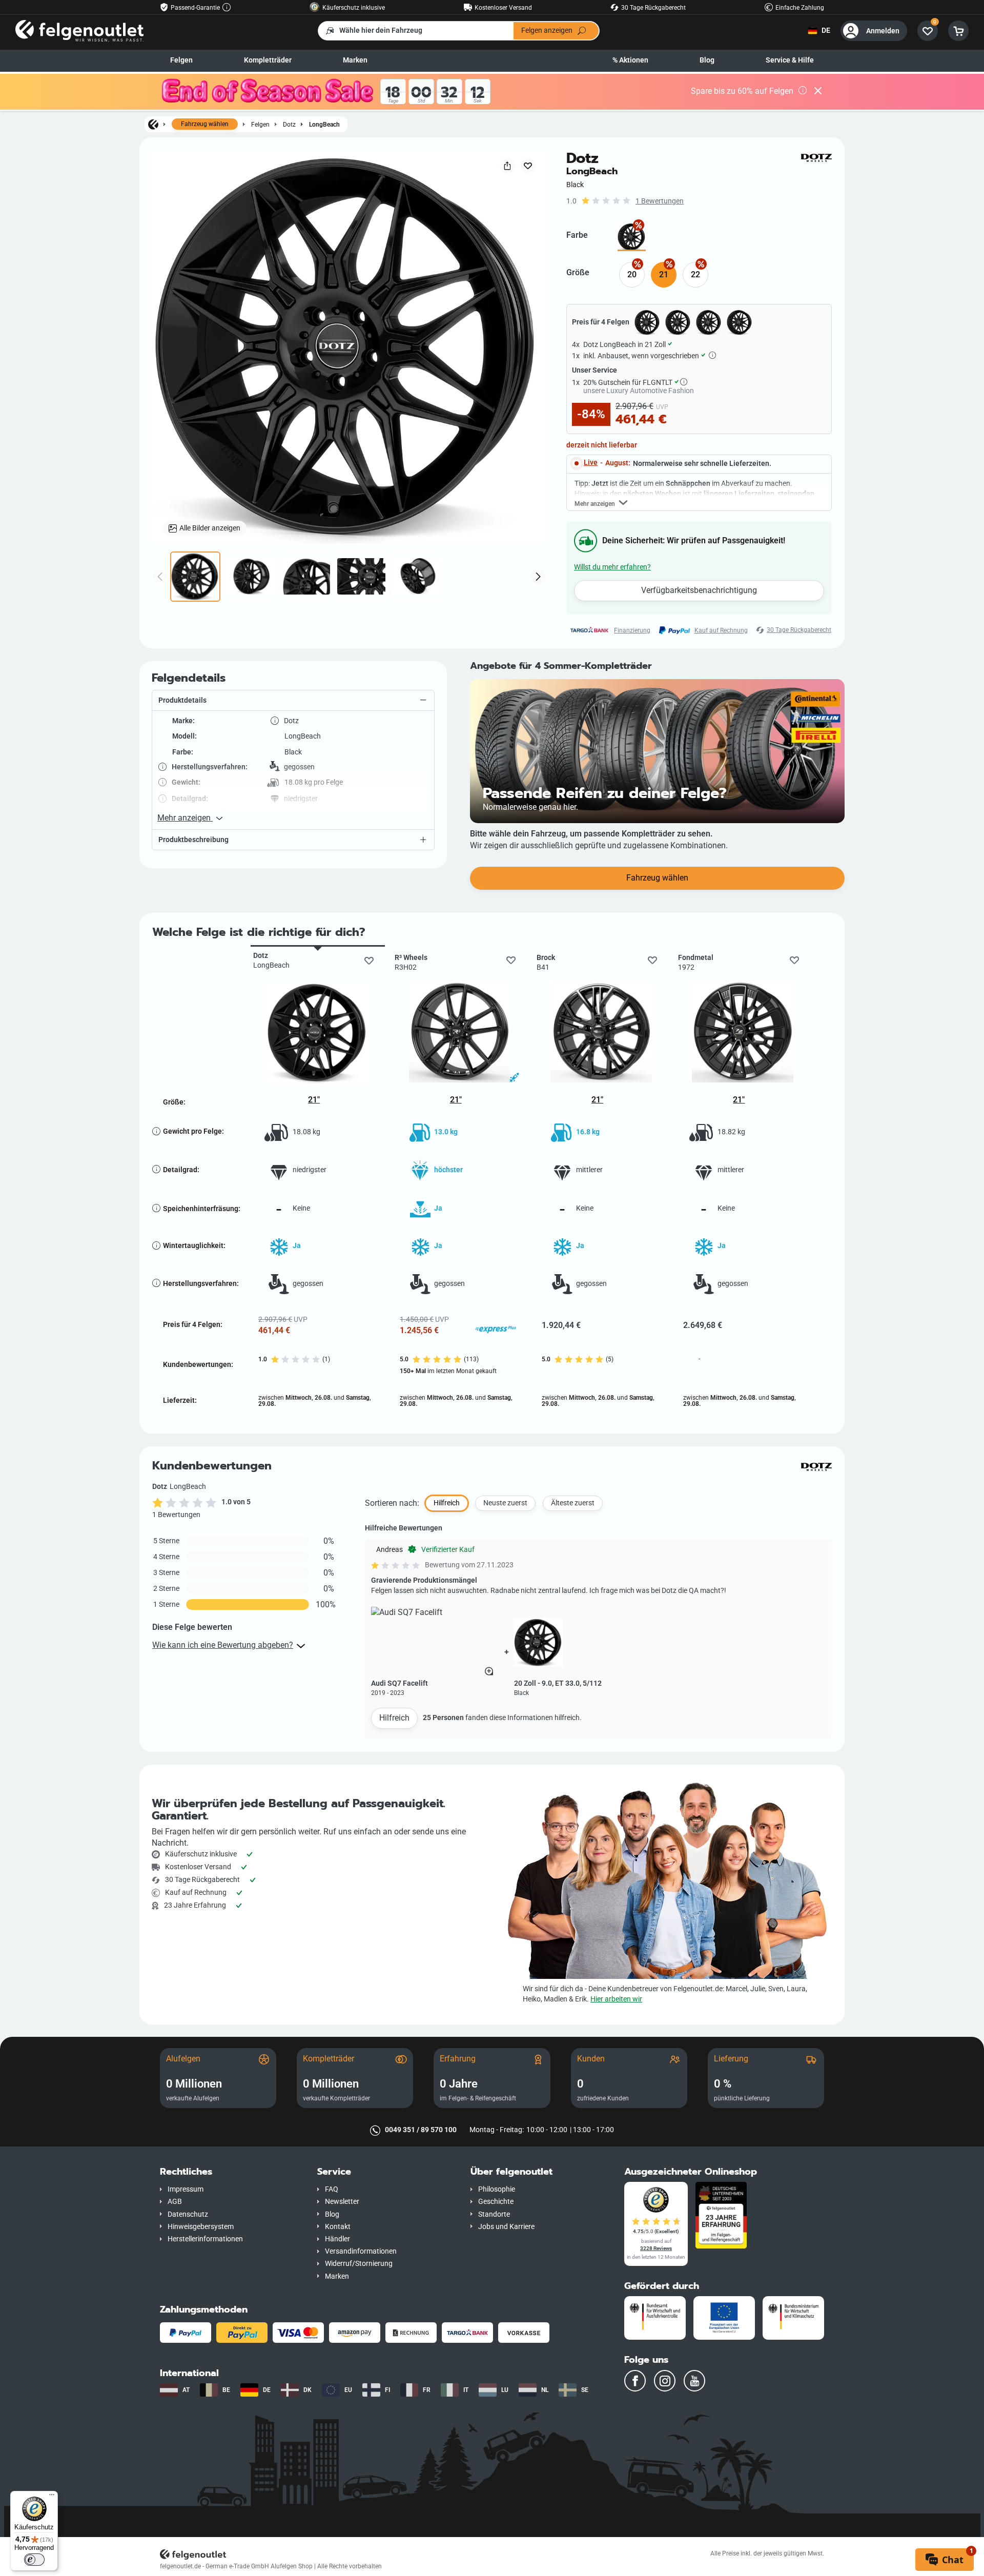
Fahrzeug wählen (205, 124)
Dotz (289, 124)
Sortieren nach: (392, 1503)
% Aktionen (630, 60)
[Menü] (52, 2497)
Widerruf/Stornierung (359, 2264)
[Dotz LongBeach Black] (632, 237)
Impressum (186, 2189)
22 (695, 274)
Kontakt (338, 2227)
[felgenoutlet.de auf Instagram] (665, 2381)
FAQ (332, 2189)
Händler (337, 2239)
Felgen (181, 60)
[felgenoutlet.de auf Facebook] (635, 2381)
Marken (355, 60)
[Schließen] (818, 92)
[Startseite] (153, 124)
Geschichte (496, 2202)
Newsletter (342, 2202)
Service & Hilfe (790, 60)
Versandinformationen (361, 2251)
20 (632, 274)
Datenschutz (188, 2214)
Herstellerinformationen (205, 2239)
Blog (707, 60)
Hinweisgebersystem (201, 2227)
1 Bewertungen (660, 201)
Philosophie (497, 2189)
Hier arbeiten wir (616, 1999)
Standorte (494, 2214)
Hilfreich (394, 1718)
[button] (293, 701)
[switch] (34, 2560)
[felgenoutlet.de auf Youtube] (694, 2381)
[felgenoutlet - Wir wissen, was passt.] (79, 30)
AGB (175, 2202)
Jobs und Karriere (506, 2227)
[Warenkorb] (958, 31)
